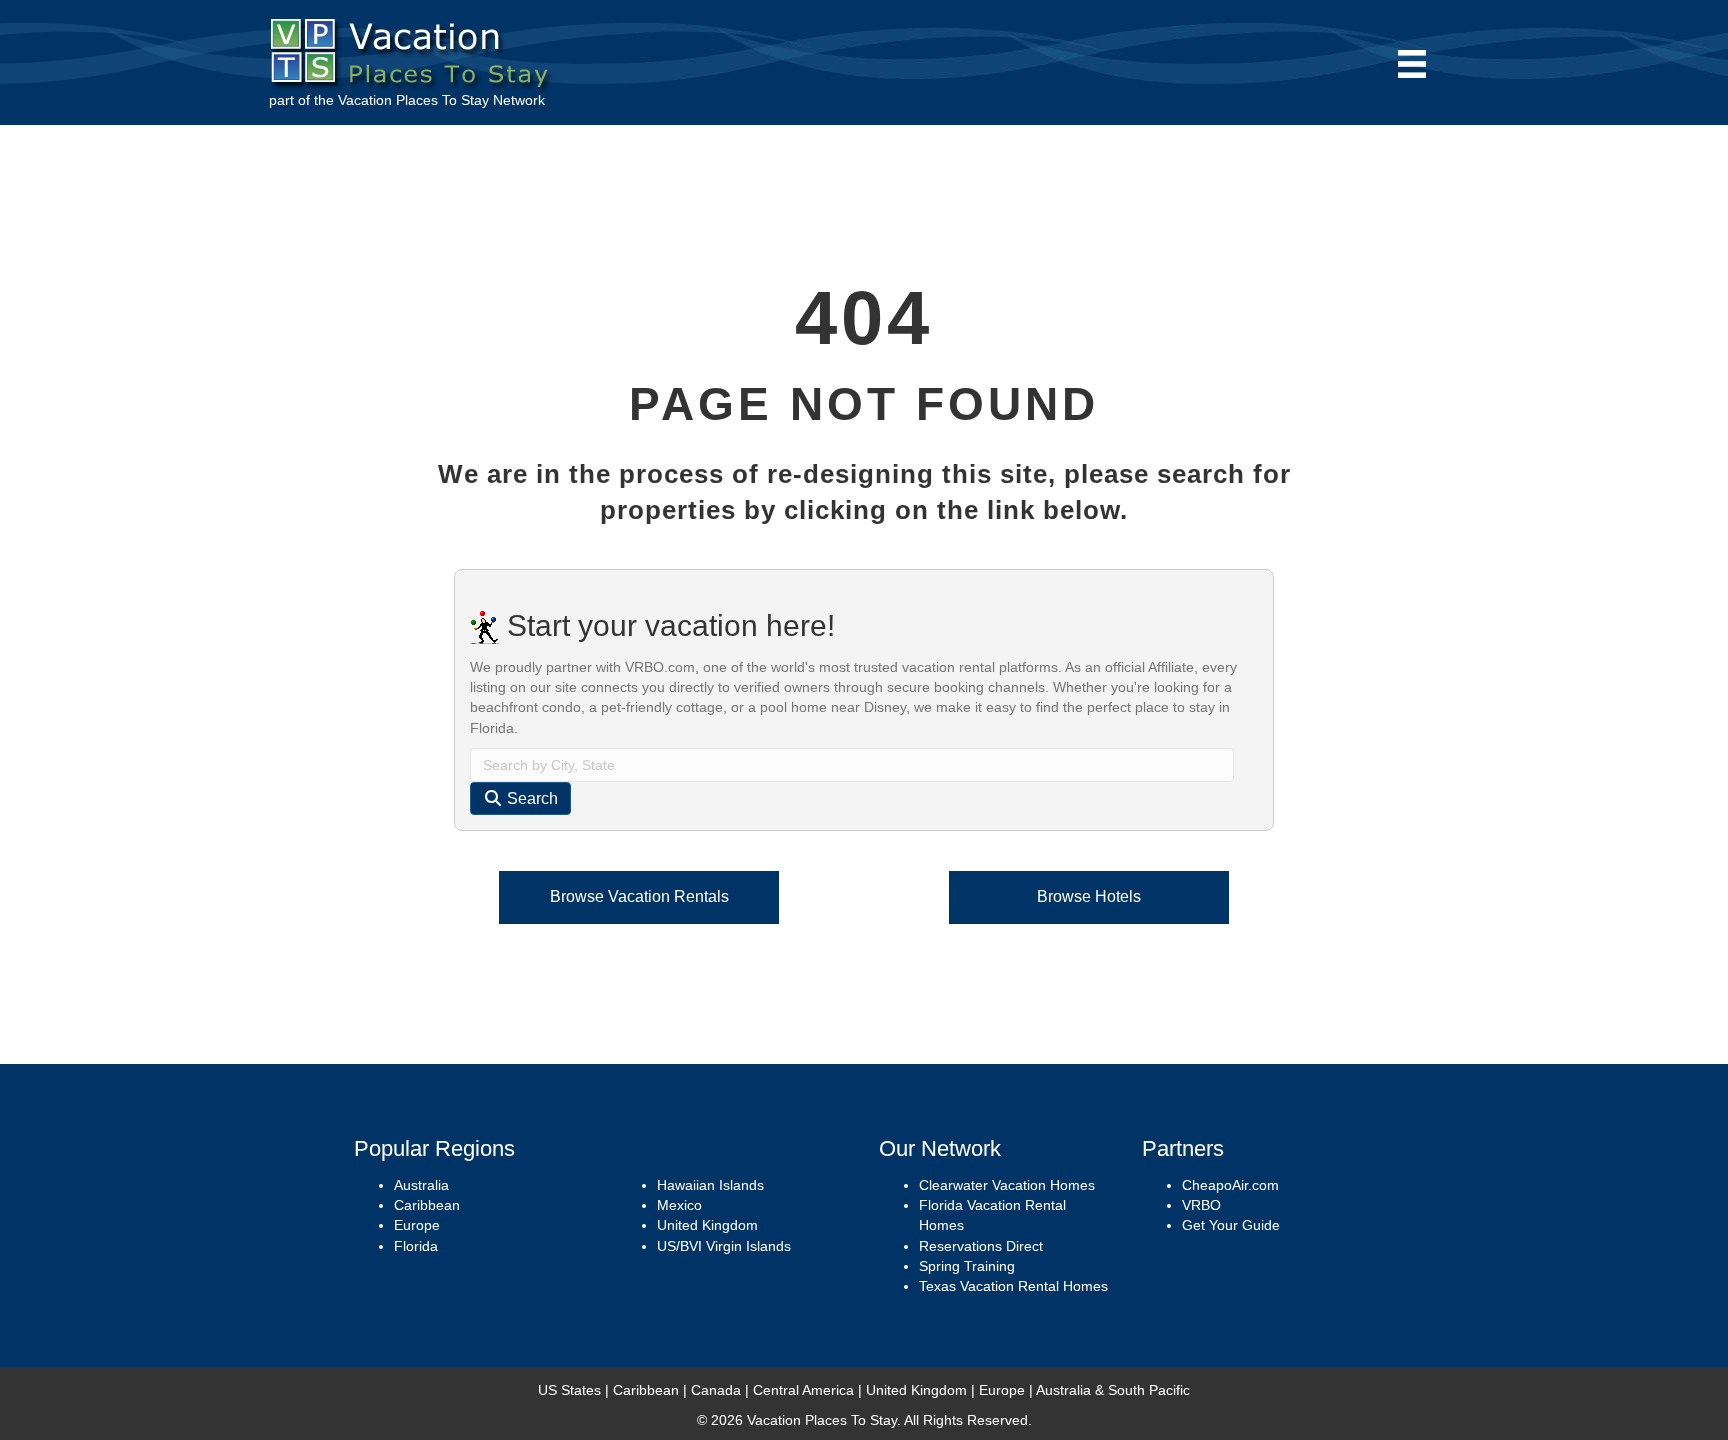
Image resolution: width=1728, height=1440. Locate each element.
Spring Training (967, 1266)
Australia (421, 1185)
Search (530, 798)
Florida (416, 1246)
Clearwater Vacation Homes (1007, 1185)
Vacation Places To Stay (413, 100)
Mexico (679, 1205)
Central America (803, 1390)
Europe (417, 1225)
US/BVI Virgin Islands (724, 1246)
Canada (716, 1390)
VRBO (1201, 1205)
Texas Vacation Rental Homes (1013, 1286)
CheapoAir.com (1230, 1185)
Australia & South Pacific (1113, 1390)
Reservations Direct (981, 1246)
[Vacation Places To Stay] (414, 49)
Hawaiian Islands (710, 1185)
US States (569, 1390)
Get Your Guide (1231, 1225)
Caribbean (427, 1205)
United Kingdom (707, 1225)
